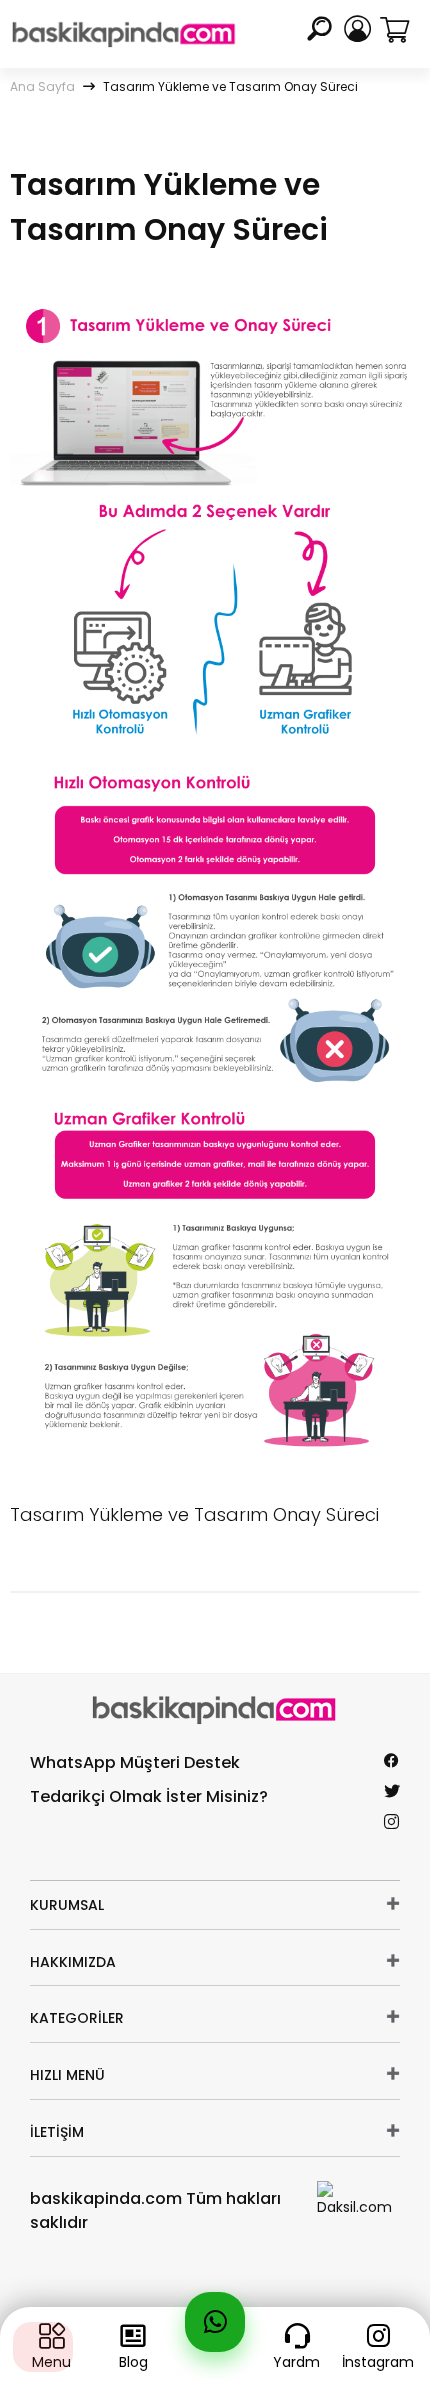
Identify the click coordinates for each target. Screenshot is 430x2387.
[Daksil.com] (358, 2198)
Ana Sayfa (42, 86)
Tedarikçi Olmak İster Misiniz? (149, 1796)
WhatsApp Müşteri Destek (135, 1762)
